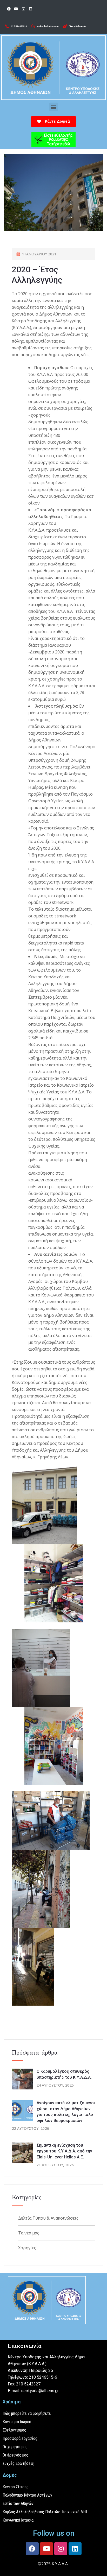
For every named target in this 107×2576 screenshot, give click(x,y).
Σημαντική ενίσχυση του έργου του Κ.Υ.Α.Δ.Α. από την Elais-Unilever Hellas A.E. (64, 2151)
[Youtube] (16, 9)
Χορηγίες (27, 2248)
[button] (54, 107)
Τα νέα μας (29, 2233)
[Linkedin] (31, 9)
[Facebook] (9, 9)
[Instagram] (23, 9)
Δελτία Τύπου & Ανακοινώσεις (48, 2218)
